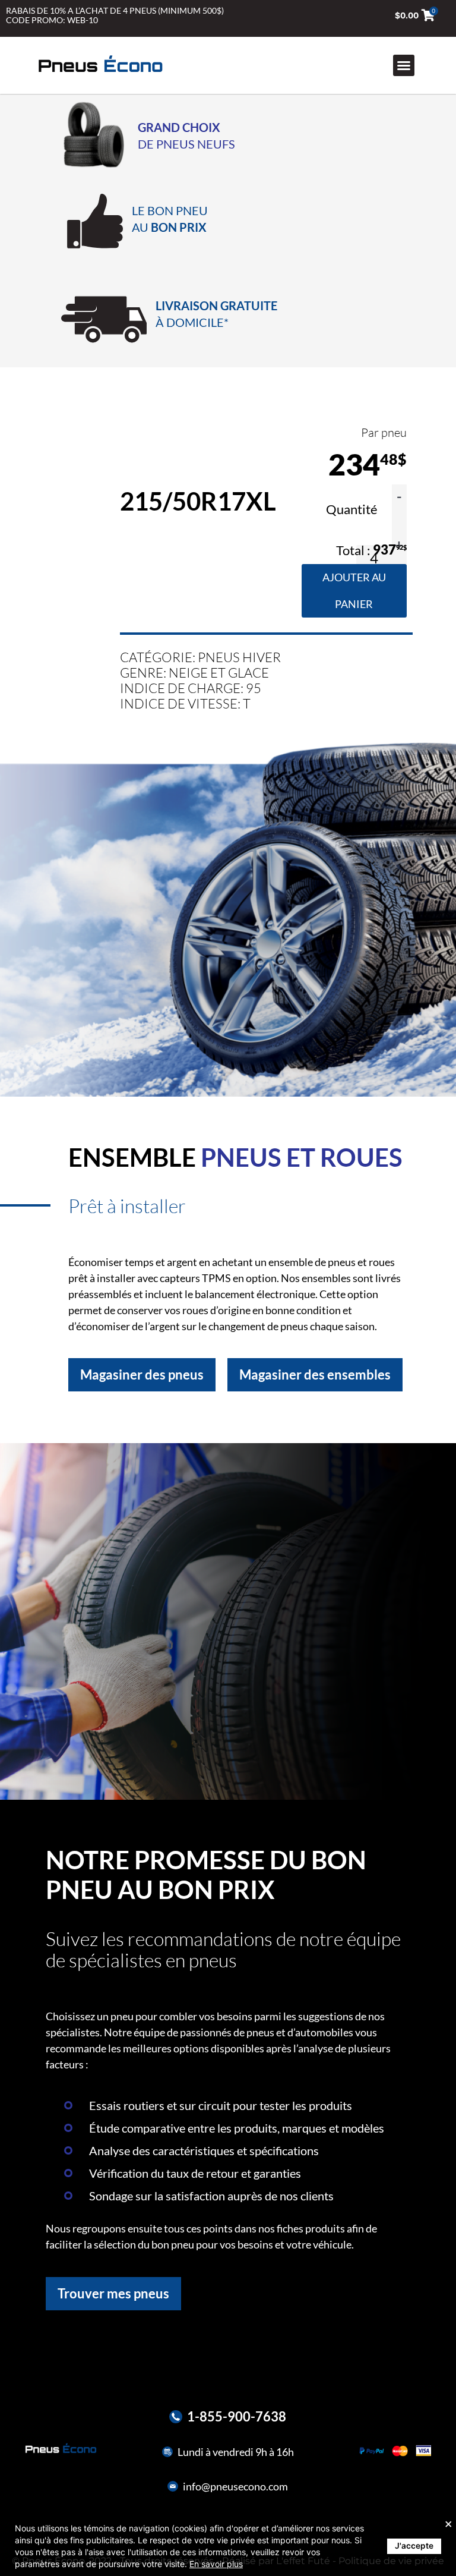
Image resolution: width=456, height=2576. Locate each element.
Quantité (353, 509)
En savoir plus (216, 2564)
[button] (404, 65)
